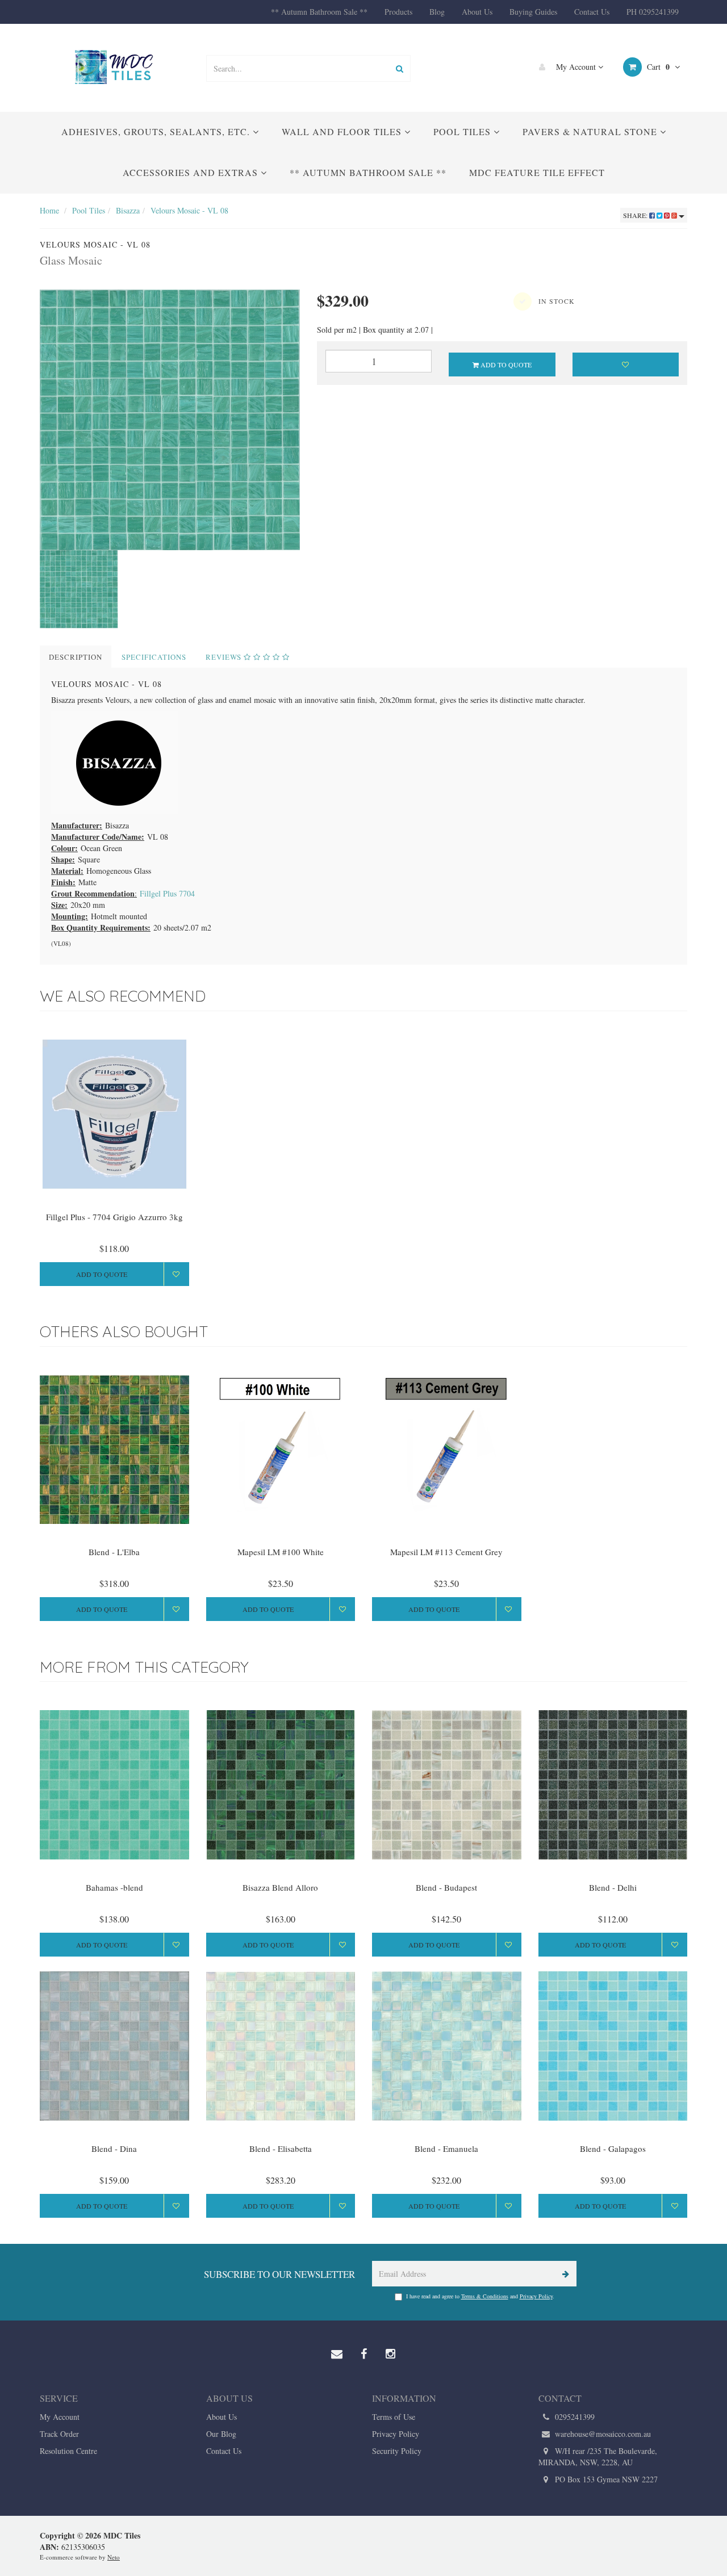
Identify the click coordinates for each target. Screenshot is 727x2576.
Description (76, 657)
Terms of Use (394, 2417)
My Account (576, 67)
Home (49, 210)
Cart (657, 67)
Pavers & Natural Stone (591, 131)
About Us (477, 12)
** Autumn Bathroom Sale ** (319, 12)
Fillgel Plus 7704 (167, 893)
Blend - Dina (114, 2148)
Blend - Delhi (613, 1887)
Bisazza (128, 210)
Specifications (154, 657)
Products (398, 12)
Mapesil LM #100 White (281, 1552)
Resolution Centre (68, 2451)
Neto (114, 2557)
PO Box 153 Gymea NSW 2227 (605, 2479)
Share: (636, 215)
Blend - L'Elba (114, 1552)
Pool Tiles (463, 131)
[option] (170, 420)
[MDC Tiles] (114, 67)
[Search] (400, 68)
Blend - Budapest (446, 1887)
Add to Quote (505, 365)
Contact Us (592, 12)
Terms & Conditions (485, 2296)
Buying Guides (533, 12)
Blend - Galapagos (613, 2148)
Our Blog (221, 2434)
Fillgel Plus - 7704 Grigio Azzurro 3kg (114, 1217)
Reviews (225, 657)
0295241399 (574, 2417)
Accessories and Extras (192, 172)
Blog (437, 12)
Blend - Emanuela (446, 2148)
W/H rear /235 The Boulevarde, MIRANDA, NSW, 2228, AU (598, 2456)
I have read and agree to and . (480, 2296)
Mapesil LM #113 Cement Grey (446, 1552)
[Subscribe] (564, 2274)
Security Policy (397, 2451)
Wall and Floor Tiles (343, 131)
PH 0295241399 (653, 12)
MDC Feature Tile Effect (537, 172)
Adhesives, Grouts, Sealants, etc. (157, 131)
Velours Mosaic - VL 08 (189, 210)
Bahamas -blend (114, 1887)
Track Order (59, 2434)
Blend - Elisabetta (281, 2148)
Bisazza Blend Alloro (280, 1887)
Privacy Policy (536, 2296)
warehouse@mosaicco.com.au (602, 2434)
